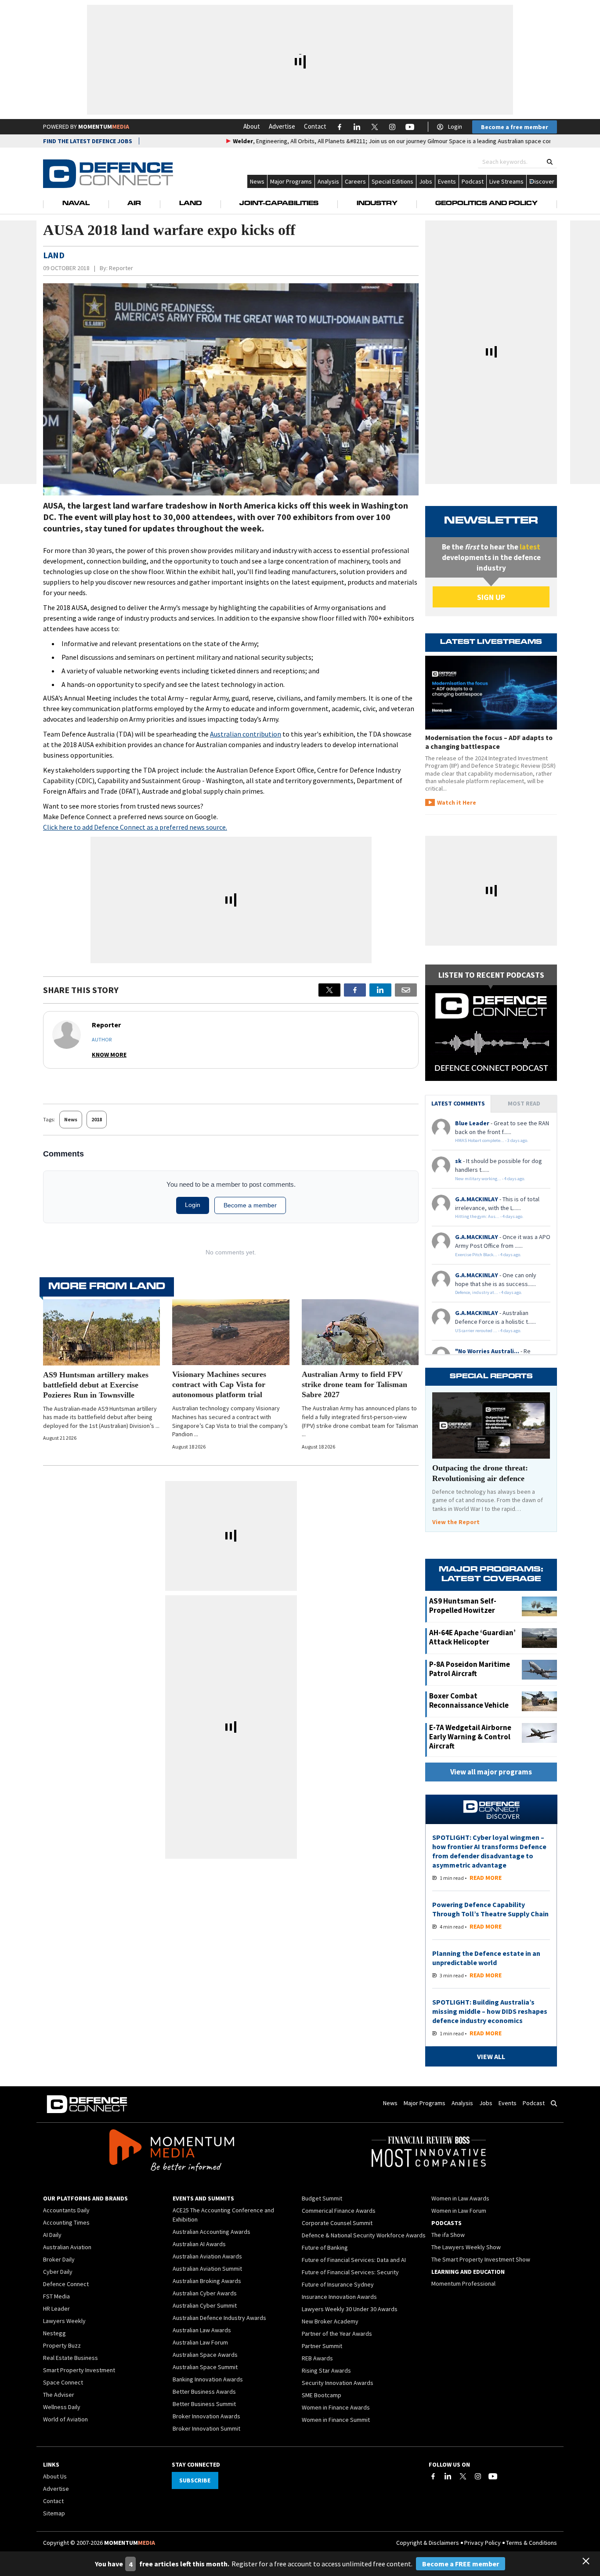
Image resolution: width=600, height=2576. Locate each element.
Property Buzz (62, 2345)
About (252, 126)
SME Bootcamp (322, 2395)
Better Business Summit (204, 2404)
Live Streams (506, 181)
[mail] (406, 990)
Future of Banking (325, 2247)
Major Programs (291, 181)
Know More (109, 1055)
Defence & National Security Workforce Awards (364, 2235)
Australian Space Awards (205, 2355)
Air (134, 204)
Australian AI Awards (199, 2244)
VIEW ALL (491, 2056)
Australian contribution (246, 734)
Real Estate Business (70, 2358)
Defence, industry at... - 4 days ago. (489, 1292)
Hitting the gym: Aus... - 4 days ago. (489, 1216)
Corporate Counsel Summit (337, 2223)
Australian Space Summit (205, 2367)
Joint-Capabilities (279, 204)
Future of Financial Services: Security (350, 2272)
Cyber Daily (58, 2272)
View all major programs (491, 1772)
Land (190, 204)
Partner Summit (322, 2346)
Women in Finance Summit (336, 2420)
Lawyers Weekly (64, 2321)
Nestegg (54, 2333)
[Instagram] (478, 2476)
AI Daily (52, 2235)
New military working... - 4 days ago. (490, 1179)
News (257, 181)
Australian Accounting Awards (211, 2232)
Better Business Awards (204, 2392)
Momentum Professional (463, 2283)
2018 (97, 1119)
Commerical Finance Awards (339, 2211)
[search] (550, 162)
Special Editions (392, 181)
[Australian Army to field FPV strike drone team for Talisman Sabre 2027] (360, 1332)
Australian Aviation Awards (207, 2256)
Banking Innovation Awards (208, 2379)
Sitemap (54, 2513)
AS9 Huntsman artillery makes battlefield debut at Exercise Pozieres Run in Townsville (96, 1385)
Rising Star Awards (326, 2370)
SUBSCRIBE (195, 2480)
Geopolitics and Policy (486, 204)
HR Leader (56, 2309)
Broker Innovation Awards (206, 2416)
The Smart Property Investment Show (481, 2259)
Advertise (282, 126)
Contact (315, 126)
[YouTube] (493, 2476)
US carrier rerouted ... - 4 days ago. (488, 1331)
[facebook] (355, 990)
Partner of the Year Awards (337, 2334)
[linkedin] (380, 990)
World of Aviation (65, 2419)
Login (455, 126)
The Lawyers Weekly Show (466, 2247)
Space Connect (63, 2382)
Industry (377, 204)
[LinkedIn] (448, 2476)
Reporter (121, 268)
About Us (55, 2476)
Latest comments (458, 1103)
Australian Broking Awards (207, 2281)
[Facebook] (433, 2476)
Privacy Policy (483, 2543)
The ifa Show (448, 2235)
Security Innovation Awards (338, 2383)
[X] (329, 990)
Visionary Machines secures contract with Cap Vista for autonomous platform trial (219, 1384)
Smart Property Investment (79, 2370)
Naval (76, 204)
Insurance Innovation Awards (339, 2297)
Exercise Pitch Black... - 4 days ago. (488, 1255)
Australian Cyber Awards (205, 2293)
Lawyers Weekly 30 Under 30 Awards (350, 2309)
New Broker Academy (330, 2321)
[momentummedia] (172, 2152)
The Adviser (59, 2395)
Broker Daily (59, 2259)
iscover (544, 181)
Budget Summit (322, 2198)
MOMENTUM (104, 126)
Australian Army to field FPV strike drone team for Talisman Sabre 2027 (354, 1384)
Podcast (473, 181)
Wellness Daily (62, 2407)
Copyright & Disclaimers (428, 2543)
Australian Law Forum (200, 2342)
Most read (524, 1103)
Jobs (426, 181)
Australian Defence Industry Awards (219, 2318)
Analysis (328, 181)
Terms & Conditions (531, 2543)
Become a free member (515, 127)
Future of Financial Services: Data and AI (354, 2260)
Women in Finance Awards (336, 2407)
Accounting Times (66, 2222)
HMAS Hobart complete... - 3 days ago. (492, 1140)
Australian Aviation (67, 2247)
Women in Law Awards (460, 2198)
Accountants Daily (66, 2210)
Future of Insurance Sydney (338, 2284)
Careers (355, 181)
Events (447, 181)
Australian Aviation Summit (207, 2269)
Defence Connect (66, 2284)
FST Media (56, 2296)
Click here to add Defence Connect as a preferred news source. (135, 827)
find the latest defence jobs (88, 141)
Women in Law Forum (459, 2211)
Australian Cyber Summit (205, 2305)
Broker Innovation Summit (206, 2428)
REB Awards (317, 2358)
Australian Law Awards (202, 2330)
